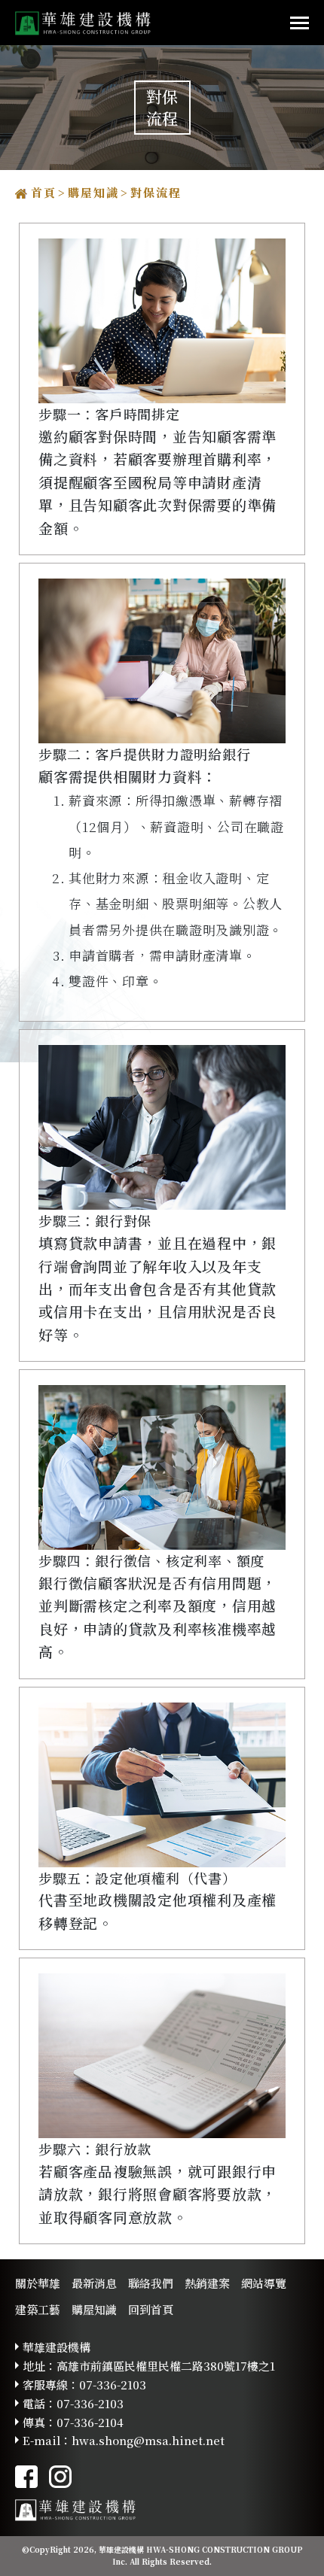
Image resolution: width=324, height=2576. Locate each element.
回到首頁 (151, 2309)
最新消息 (94, 2283)
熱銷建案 (207, 2283)
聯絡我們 (151, 2283)
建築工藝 (38, 2309)
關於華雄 (38, 2283)
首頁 (44, 192)
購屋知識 (93, 192)
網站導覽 (264, 2283)
